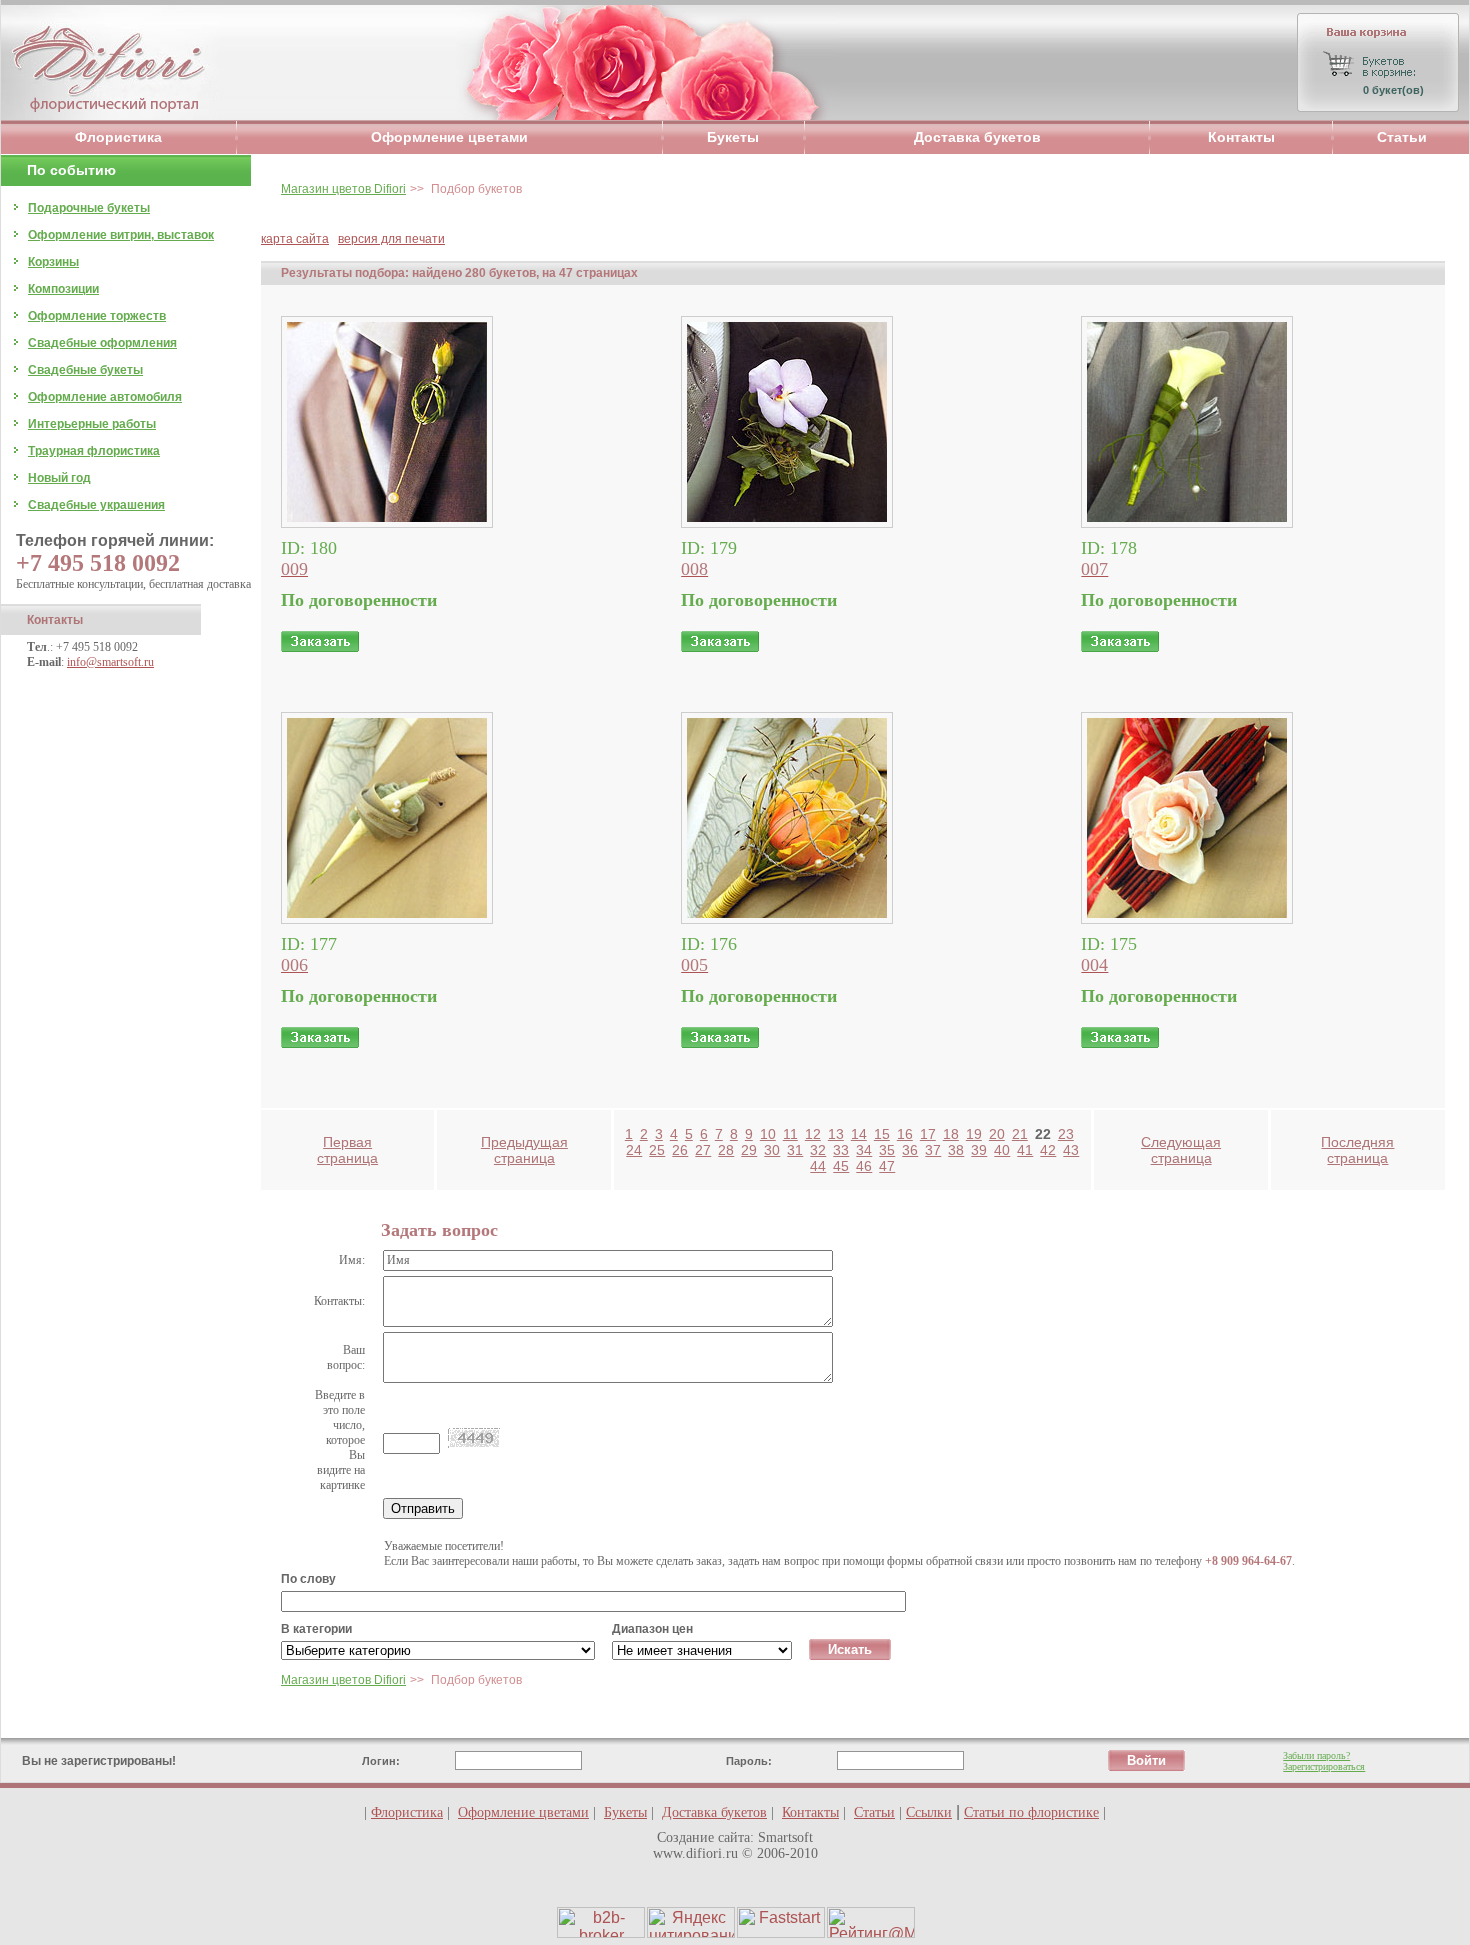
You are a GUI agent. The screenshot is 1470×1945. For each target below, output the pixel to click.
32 (818, 1150)
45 (841, 1166)
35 (887, 1150)
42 (1048, 1150)
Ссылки (929, 1812)
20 (997, 1134)
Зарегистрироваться (1324, 1766)
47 (887, 1166)
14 (859, 1134)
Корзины (53, 262)
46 (864, 1166)
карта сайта (295, 239)
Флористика (118, 137)
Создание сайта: (705, 1837)
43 (1071, 1150)
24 (634, 1150)
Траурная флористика (94, 451)
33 (841, 1150)
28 (726, 1150)
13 (836, 1134)
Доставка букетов (977, 137)
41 (1025, 1150)
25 (657, 1150)
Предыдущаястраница (524, 1150)
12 (813, 1134)
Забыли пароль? (1316, 1755)
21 (1020, 1134)
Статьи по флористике (1031, 1812)
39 (979, 1150)
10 (768, 1134)
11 (790, 1134)
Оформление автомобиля (105, 397)
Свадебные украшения (96, 505)
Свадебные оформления (102, 343)
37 (933, 1150)
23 (1066, 1134)
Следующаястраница (1181, 1150)
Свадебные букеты (85, 370)
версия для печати (391, 239)
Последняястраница (1357, 1150)
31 (795, 1150)
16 (905, 1134)
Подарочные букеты (89, 208)
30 (772, 1150)
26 (680, 1150)
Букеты (733, 137)
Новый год (59, 478)
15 (882, 1134)
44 (818, 1166)
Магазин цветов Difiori (343, 189)
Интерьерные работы (92, 424)
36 (910, 1150)
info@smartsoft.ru (110, 662)
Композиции (63, 289)
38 (956, 1150)
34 (864, 1150)
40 (1002, 1150)
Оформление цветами (449, 137)
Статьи (1402, 137)
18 (951, 1134)
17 (928, 1134)
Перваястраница (347, 1150)
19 (974, 1134)
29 (749, 1150)
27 (703, 1150)
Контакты (1241, 137)
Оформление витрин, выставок (121, 235)
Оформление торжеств (97, 316)
